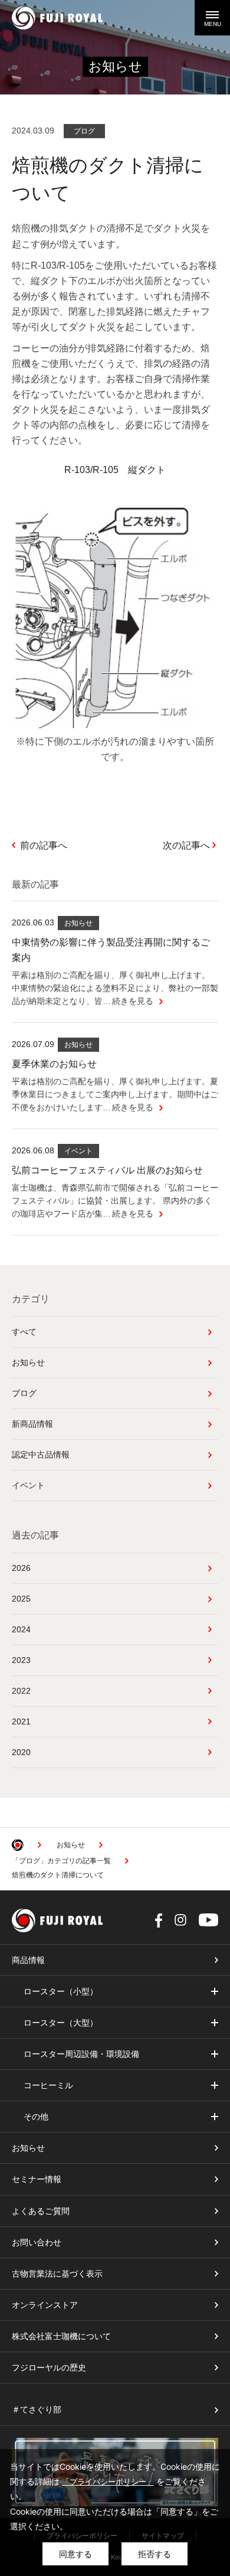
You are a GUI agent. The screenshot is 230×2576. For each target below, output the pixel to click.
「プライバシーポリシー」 (108, 2482)
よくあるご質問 (41, 2211)
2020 (21, 1752)
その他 (36, 2117)
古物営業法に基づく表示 (57, 2274)
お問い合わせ (37, 2242)
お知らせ (28, 1362)
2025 (21, 1599)
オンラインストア (45, 2305)
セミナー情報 (37, 2179)
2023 (21, 1660)
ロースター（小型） (61, 1991)
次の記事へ (186, 845)
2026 (21, 1568)
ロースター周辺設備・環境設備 (81, 2054)
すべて (24, 1332)
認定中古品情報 (41, 1455)
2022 (21, 1691)
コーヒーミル (48, 2085)
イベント (28, 1485)
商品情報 (28, 1960)
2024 (21, 1629)
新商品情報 (32, 1424)
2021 (21, 1721)
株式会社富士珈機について (61, 2336)
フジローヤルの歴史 (49, 2368)
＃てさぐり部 (37, 2409)
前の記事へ (44, 845)
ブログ (24, 1393)
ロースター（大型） (61, 2023)
